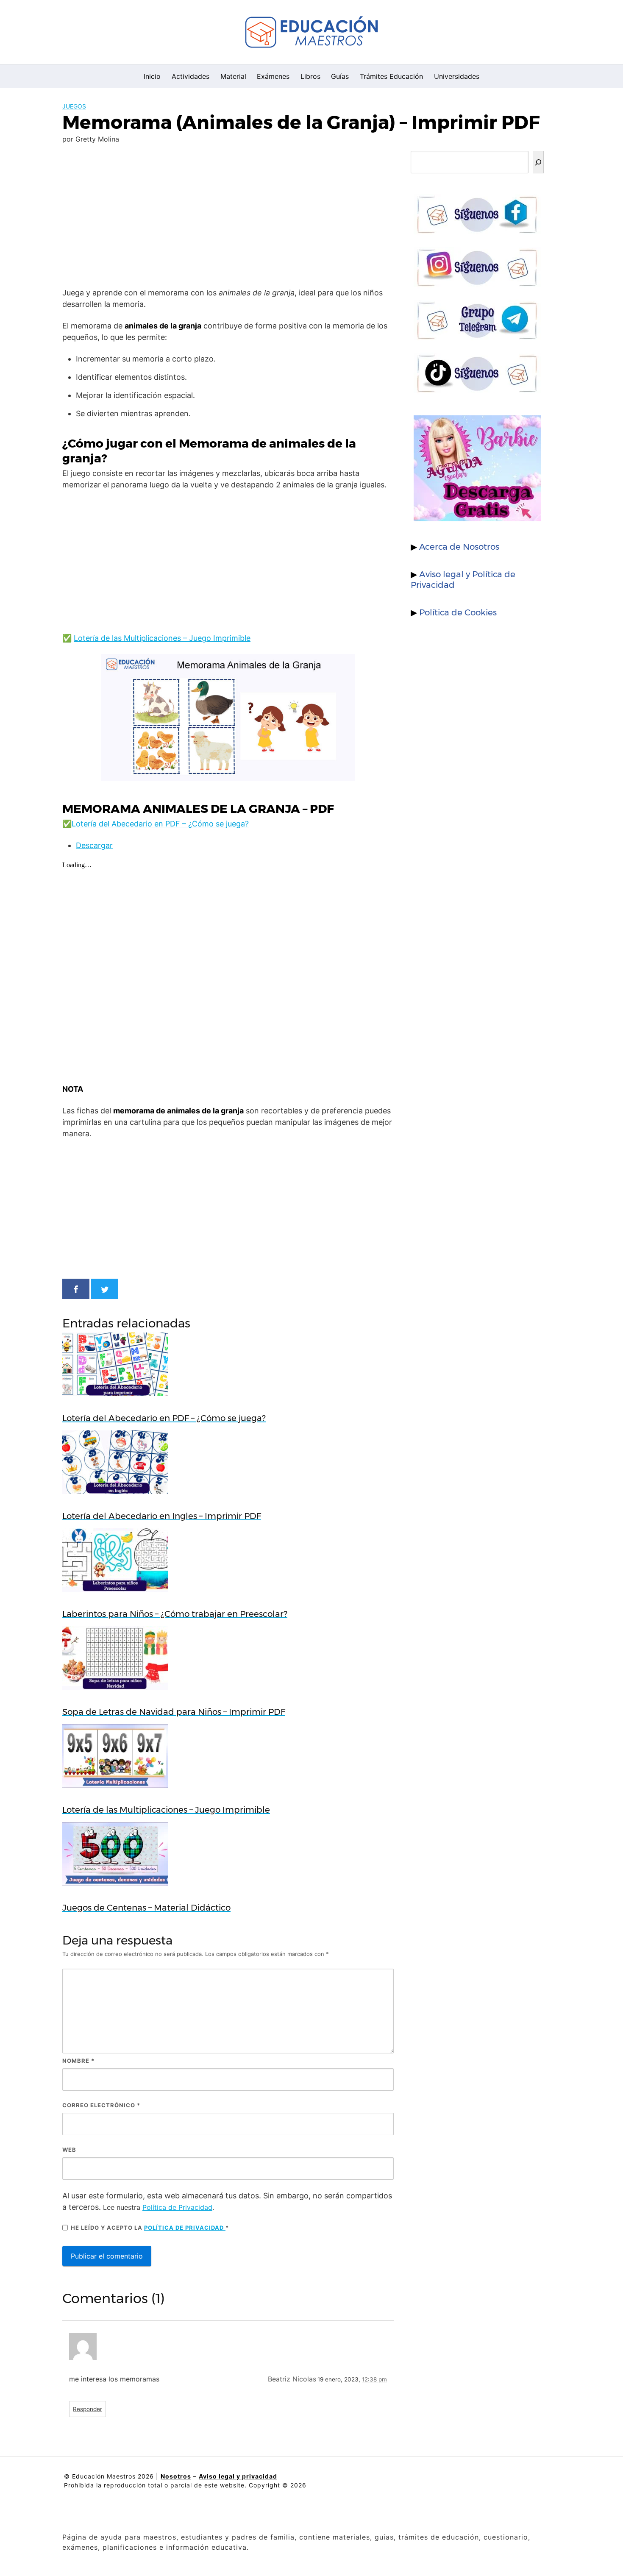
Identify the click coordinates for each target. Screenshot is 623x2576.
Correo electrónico (101, 2105)
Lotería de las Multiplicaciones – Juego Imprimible (162, 638)
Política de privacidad (185, 2228)
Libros (310, 76)
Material (233, 76)
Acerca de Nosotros (459, 547)
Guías (340, 76)
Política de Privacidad (177, 2207)
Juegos (74, 106)
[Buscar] (538, 162)
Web (69, 2150)
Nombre (78, 2061)
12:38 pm (374, 2379)
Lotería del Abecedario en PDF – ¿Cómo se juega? (160, 824)
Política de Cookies (458, 612)
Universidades (457, 76)
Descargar (94, 845)
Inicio (152, 76)
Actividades (191, 76)
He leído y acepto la (150, 2228)
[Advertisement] (228, 217)
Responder (88, 2409)
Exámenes (273, 76)
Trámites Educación (391, 76)
